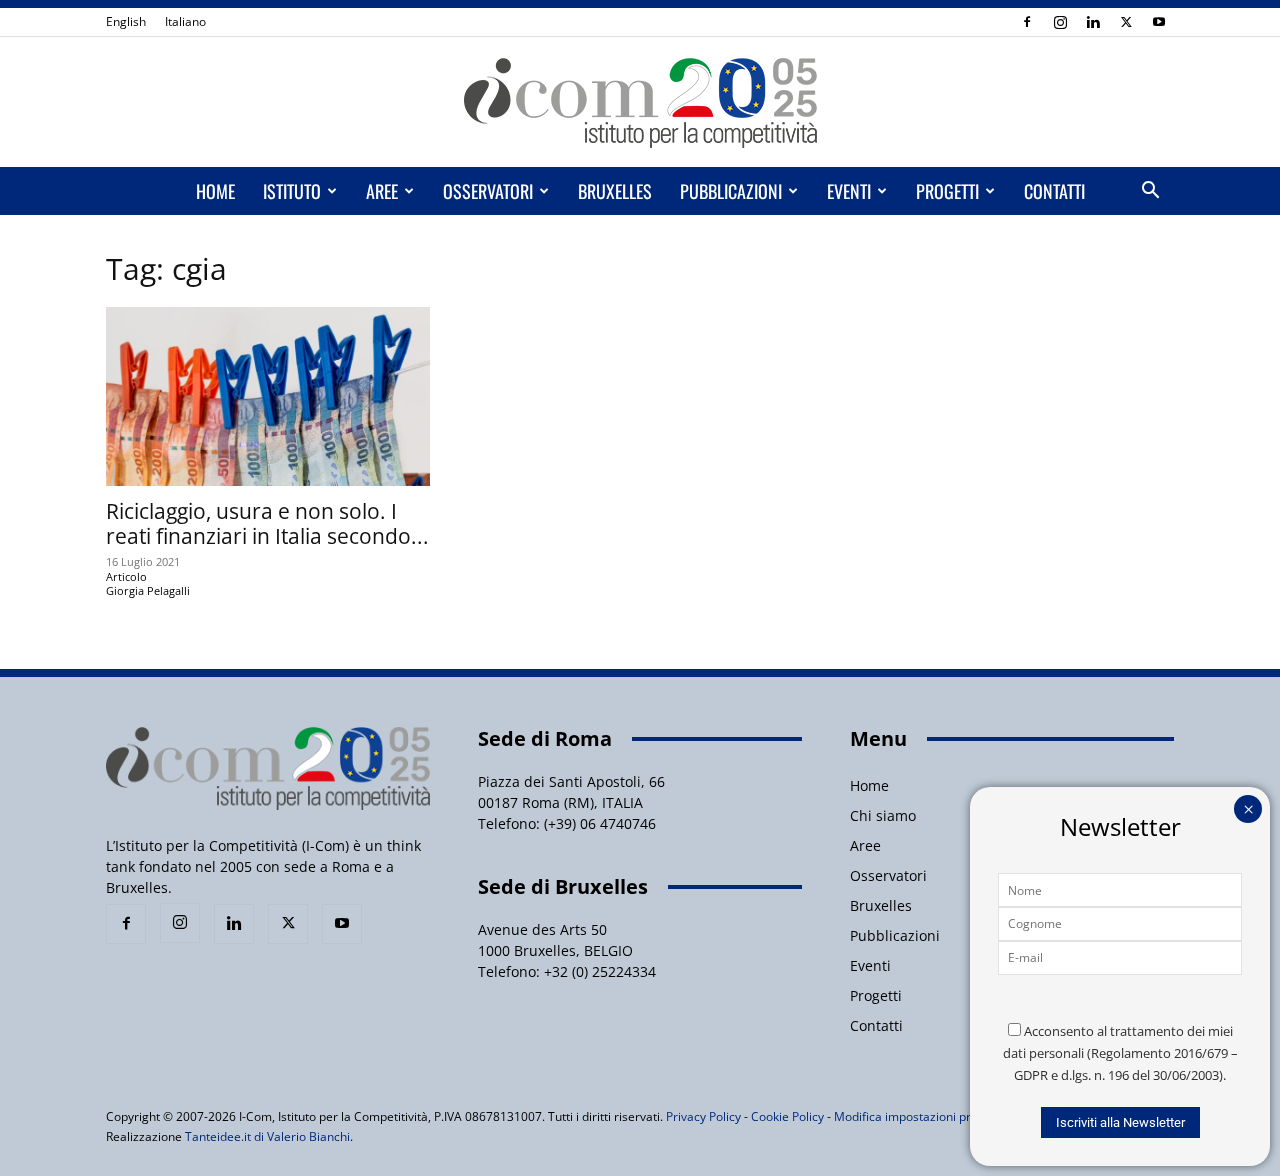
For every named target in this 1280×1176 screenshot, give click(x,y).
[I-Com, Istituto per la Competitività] (640, 103)
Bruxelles (615, 191)
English (126, 21)
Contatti (1054, 191)
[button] (1150, 192)
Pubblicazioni (731, 191)
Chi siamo (883, 815)
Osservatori (488, 191)
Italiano (185, 21)
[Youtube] (1159, 22)
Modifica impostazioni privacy (916, 1116)
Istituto (292, 191)
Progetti (947, 191)
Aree (382, 191)
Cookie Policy (787, 1116)
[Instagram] (1060, 22)
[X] (1126, 22)
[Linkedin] (1093, 22)
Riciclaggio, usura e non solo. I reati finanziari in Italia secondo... (267, 523)
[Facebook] (1027, 22)
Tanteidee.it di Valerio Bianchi (267, 1136)
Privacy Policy (703, 1116)
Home (215, 191)
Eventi (849, 191)
